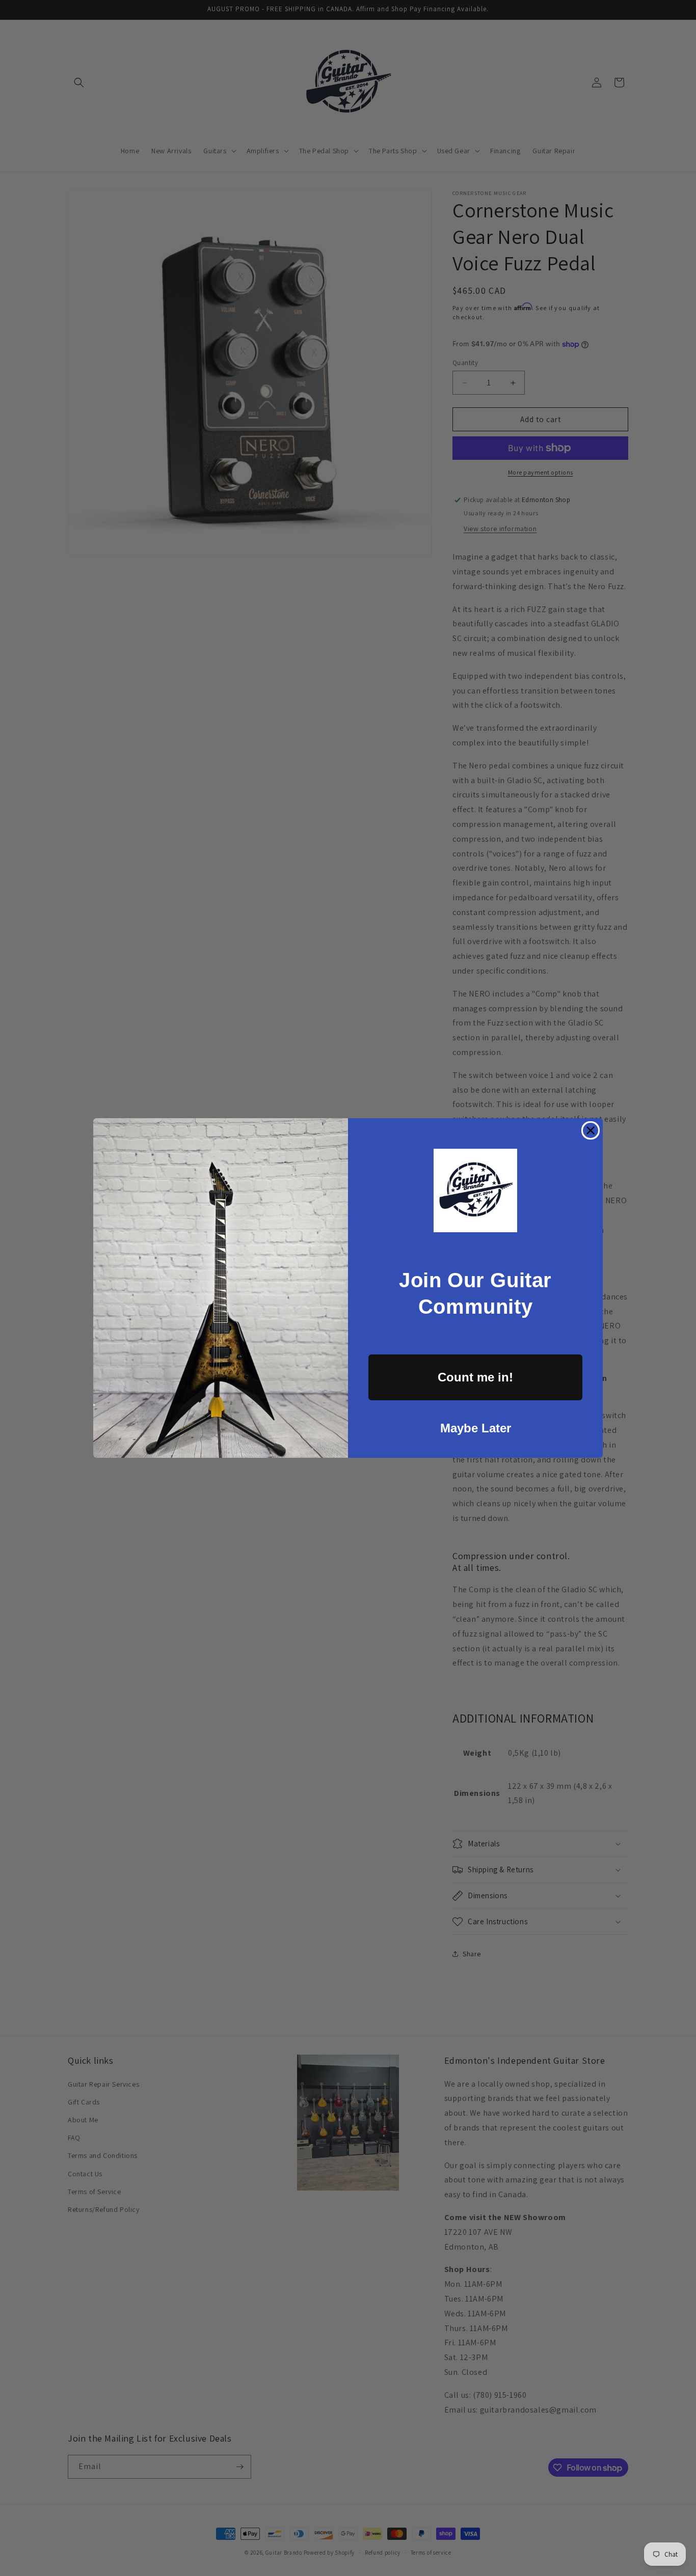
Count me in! (475, 1377)
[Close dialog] (591, 1130)
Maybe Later (476, 1428)
